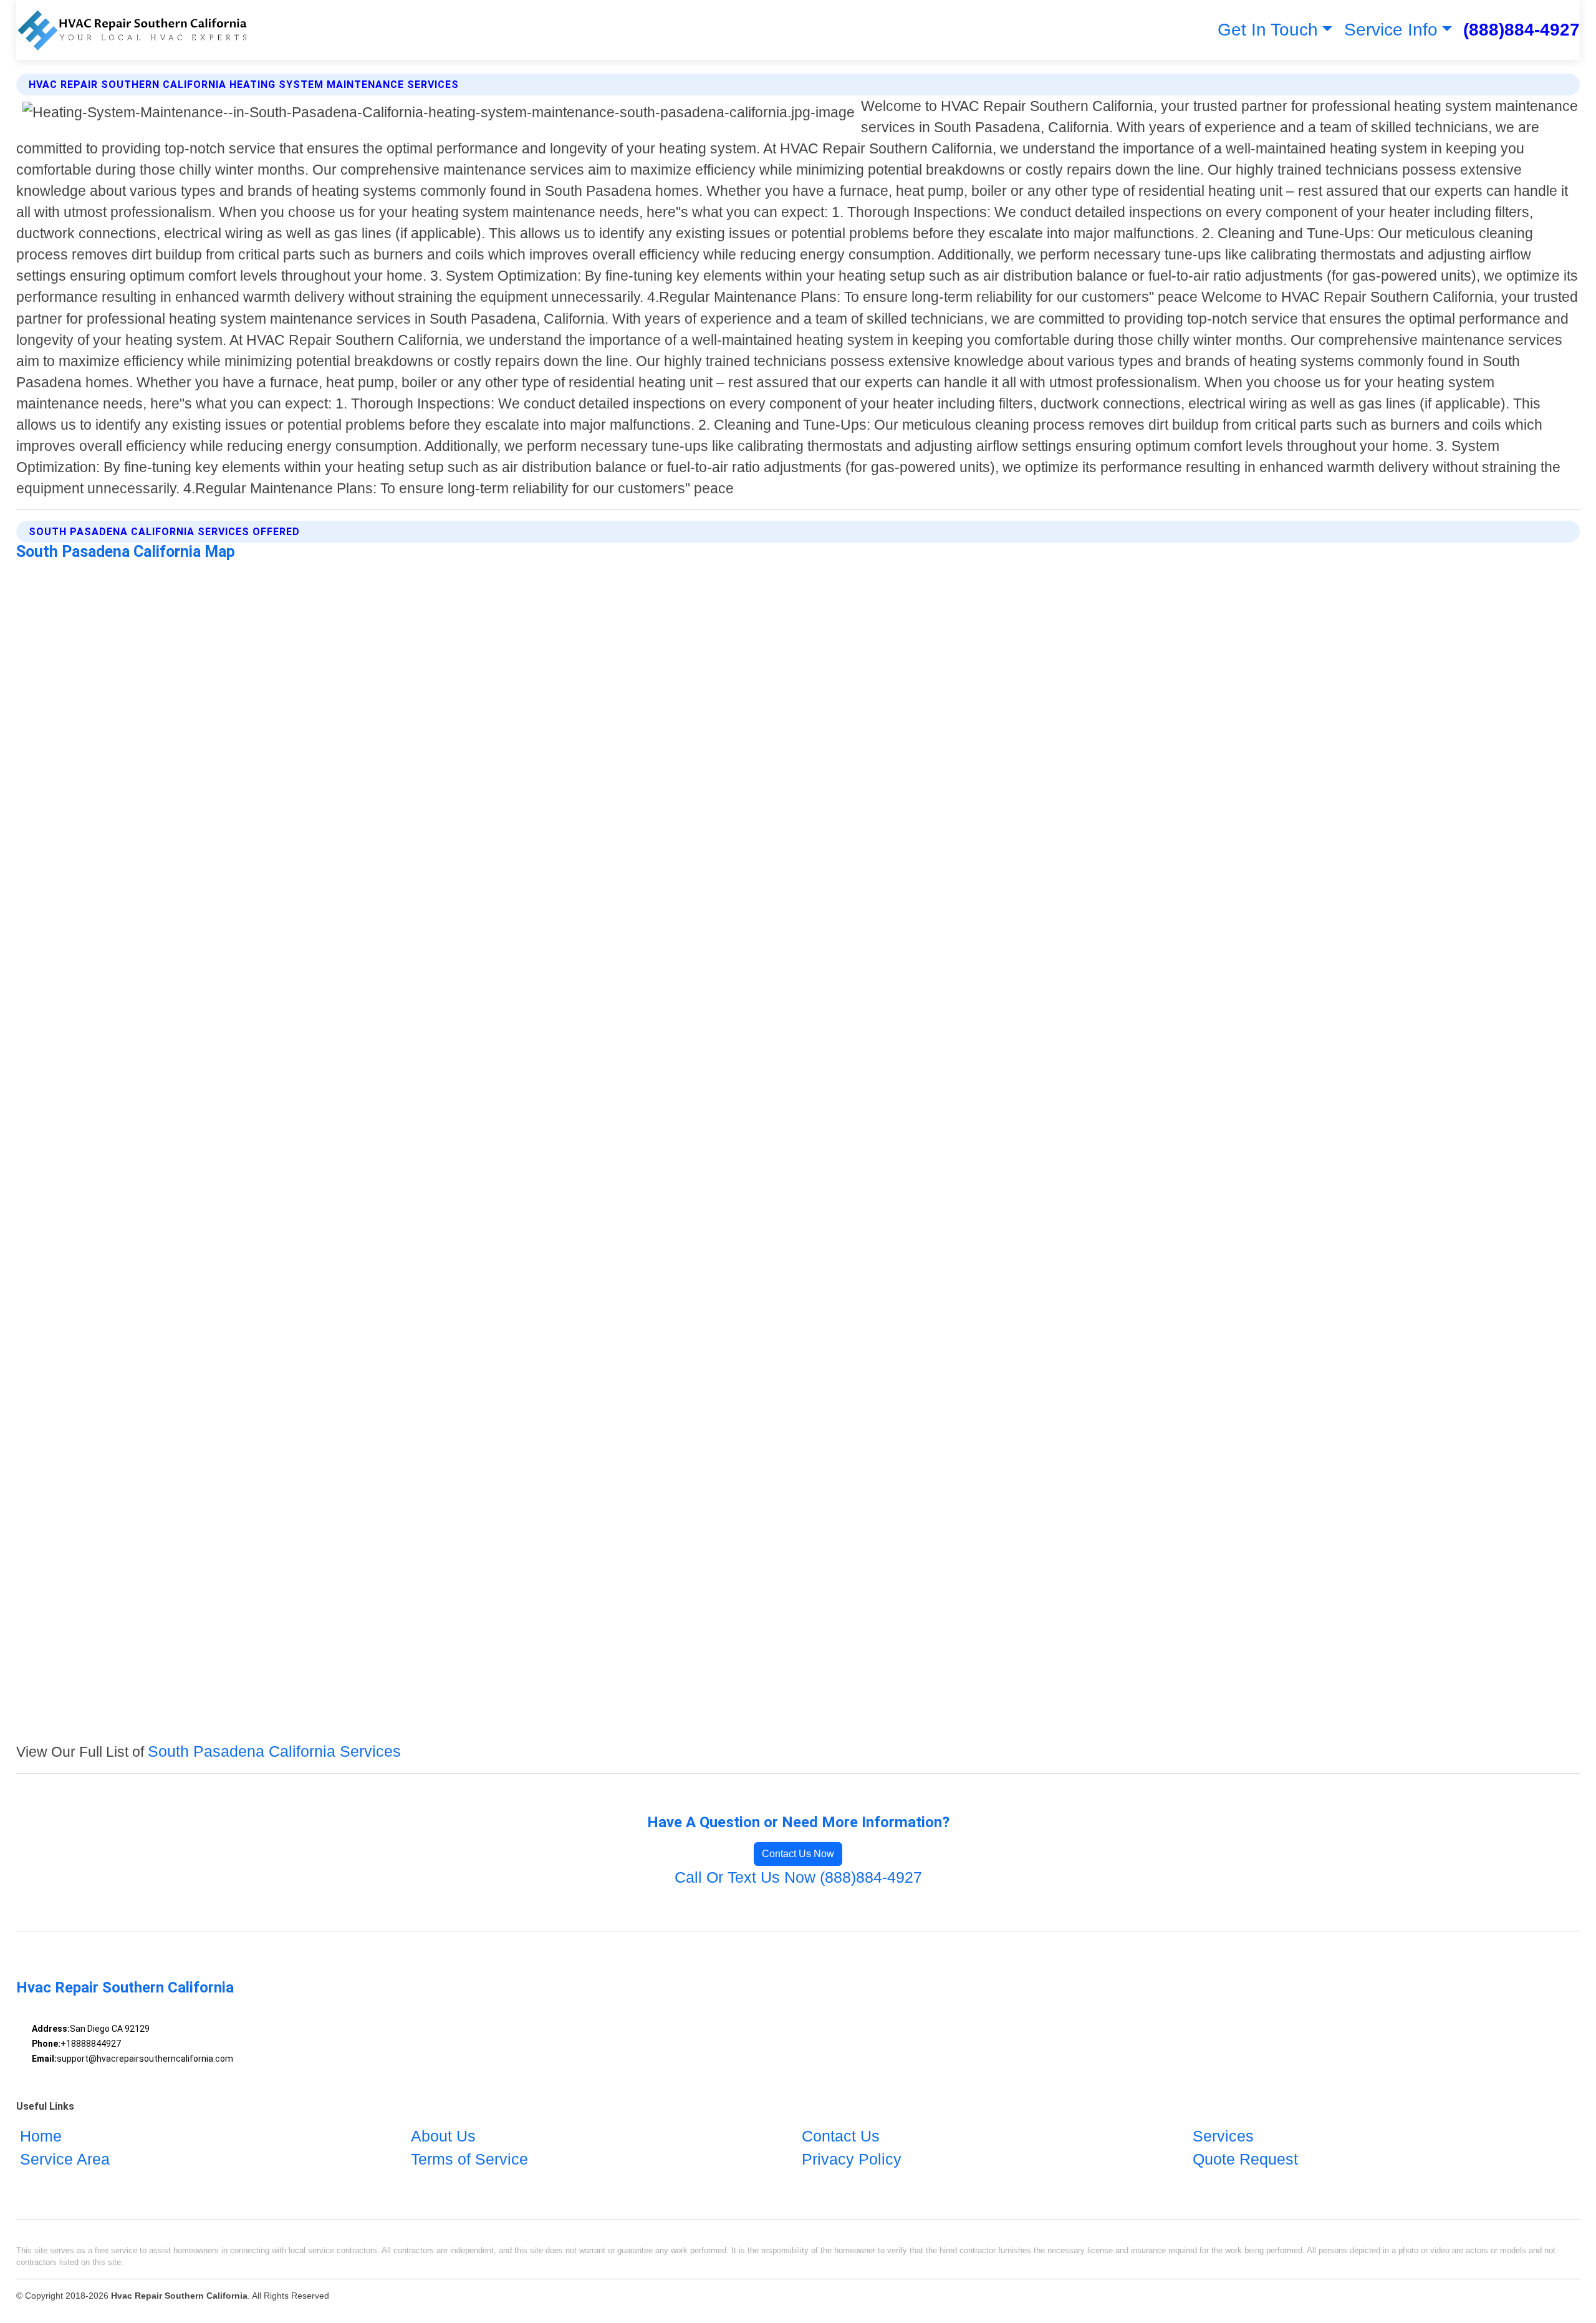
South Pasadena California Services (274, 1751)
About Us (443, 2136)
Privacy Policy (852, 2159)
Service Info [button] (1391, 30)
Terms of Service (469, 2159)
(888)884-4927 (1521, 30)
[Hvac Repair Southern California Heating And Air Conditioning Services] (132, 30)
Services (1223, 2136)
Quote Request (1245, 2159)
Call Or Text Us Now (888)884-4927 (798, 1877)
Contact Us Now (798, 1854)
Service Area (65, 2159)
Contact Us (841, 2136)
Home (41, 2136)
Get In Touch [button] (1268, 30)
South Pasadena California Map (126, 552)
